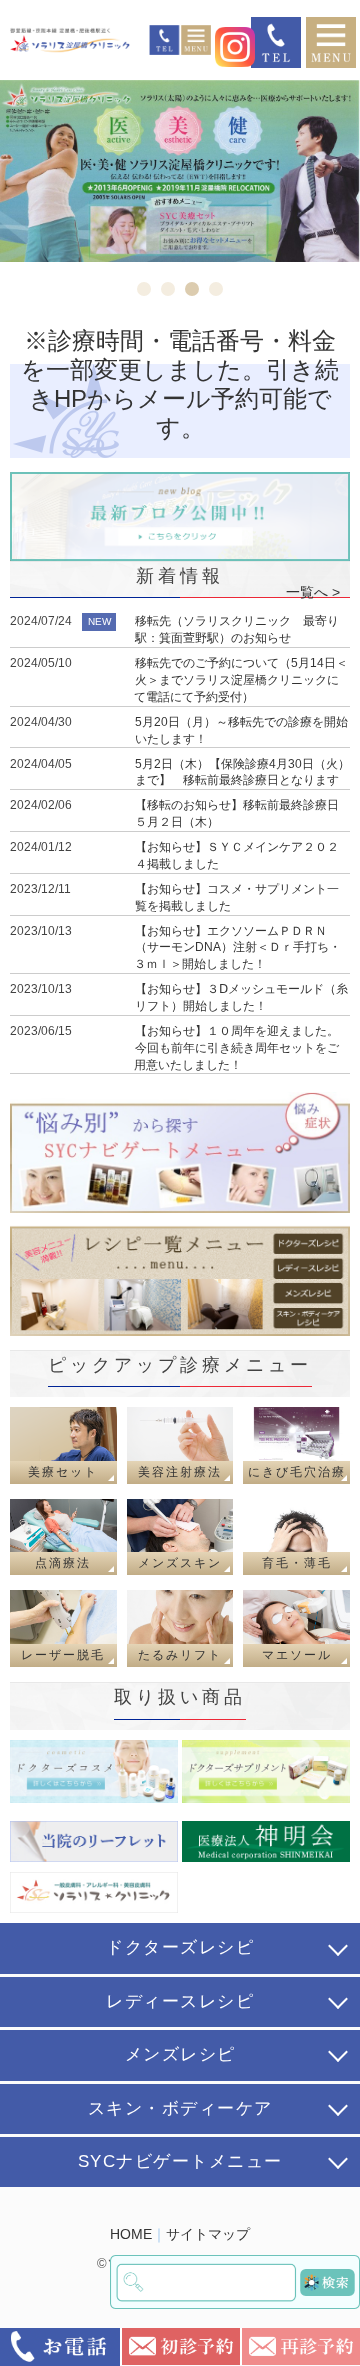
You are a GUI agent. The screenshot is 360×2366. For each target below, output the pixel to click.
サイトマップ (208, 2234)
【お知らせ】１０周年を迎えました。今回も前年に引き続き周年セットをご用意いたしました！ (236, 1048)
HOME (131, 2234)
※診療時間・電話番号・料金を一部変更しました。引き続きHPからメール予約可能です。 (180, 383)
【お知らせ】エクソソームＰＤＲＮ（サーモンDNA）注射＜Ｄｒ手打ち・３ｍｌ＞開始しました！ (237, 948)
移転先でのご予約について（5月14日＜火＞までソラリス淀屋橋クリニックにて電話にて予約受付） (241, 680)
